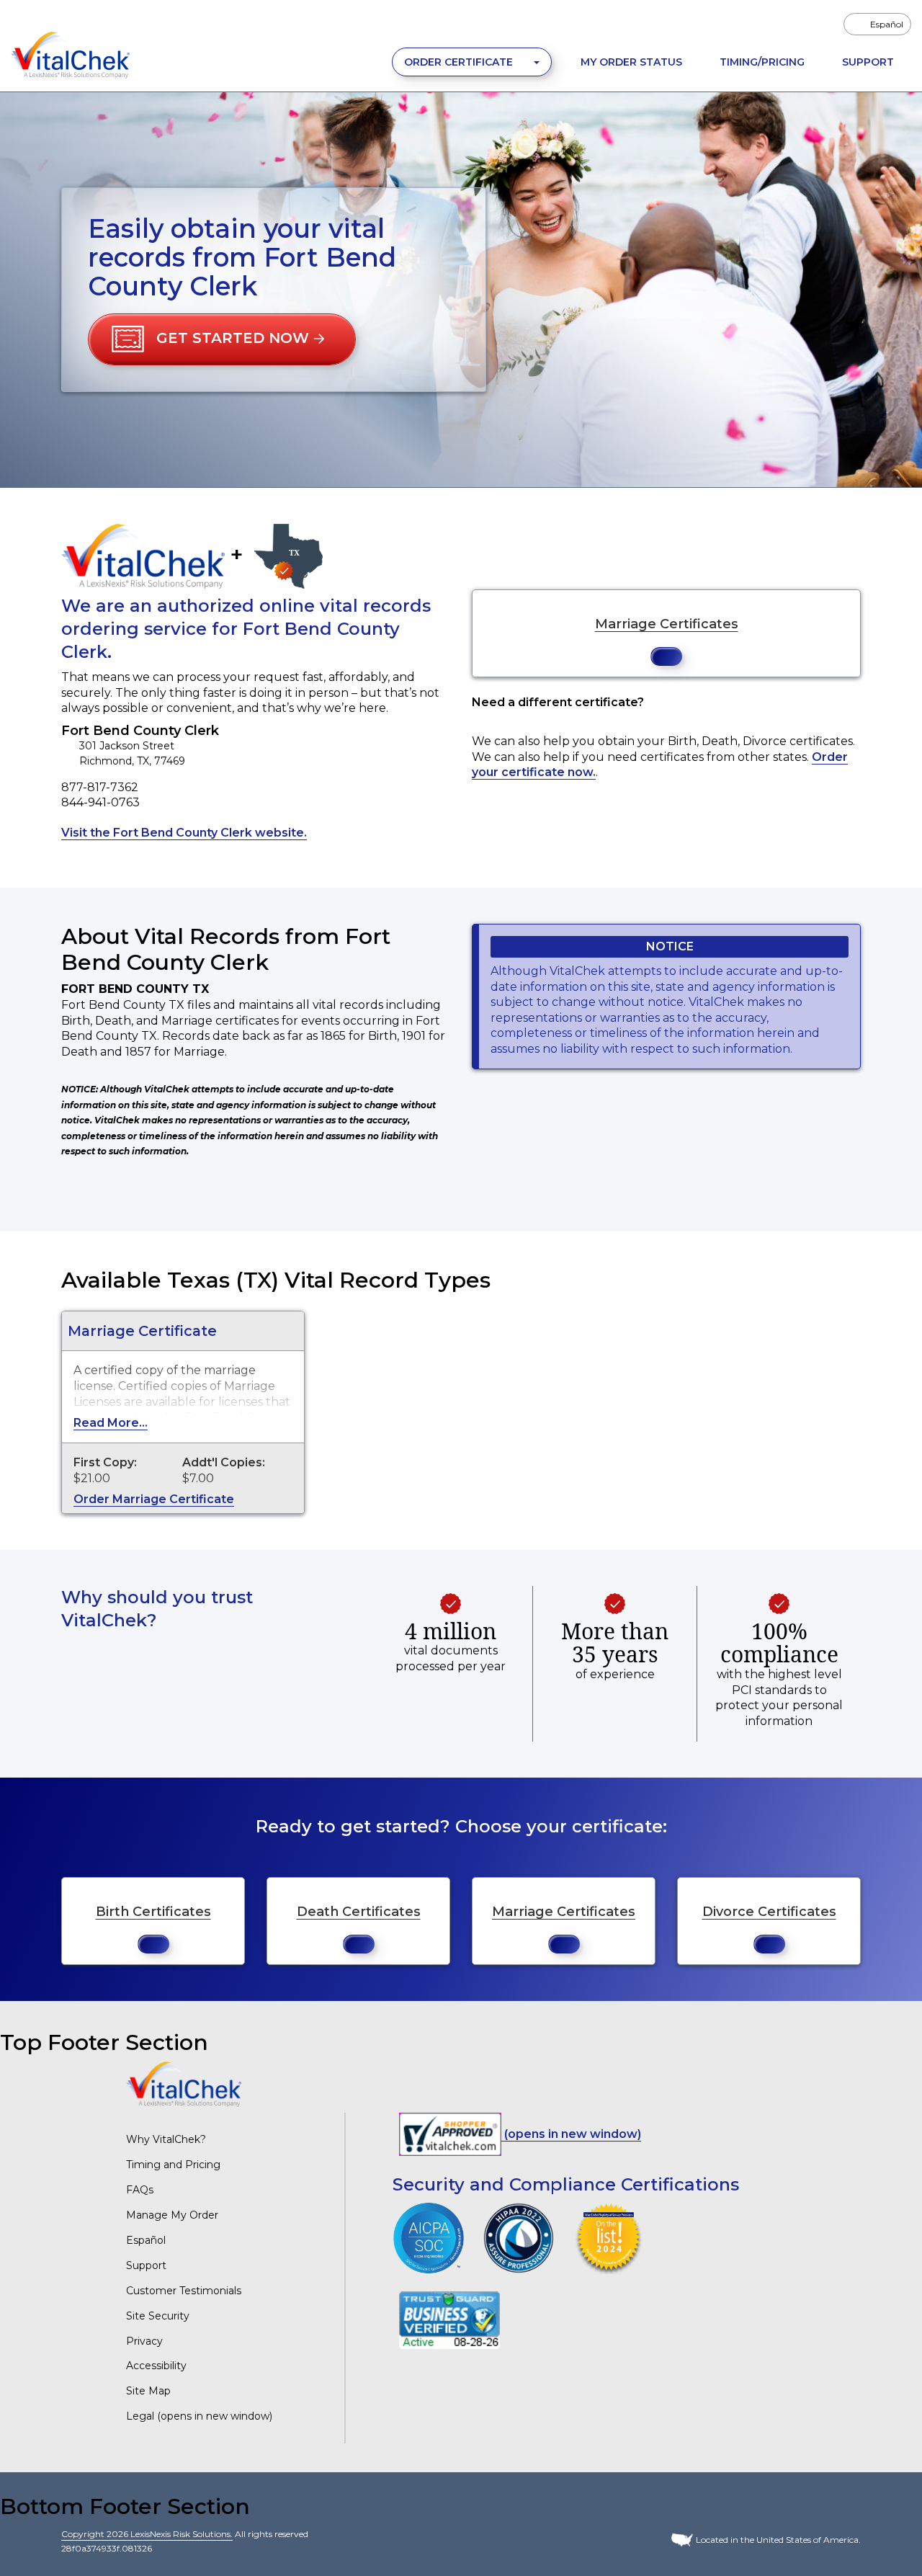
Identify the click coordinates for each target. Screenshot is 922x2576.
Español (146, 2240)
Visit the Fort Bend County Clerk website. (184, 833)
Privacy (144, 2341)
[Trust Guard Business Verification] (449, 2320)
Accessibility (156, 2366)
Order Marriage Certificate (154, 1499)
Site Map (148, 2391)
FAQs (140, 2190)
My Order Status (631, 62)
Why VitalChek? (166, 2139)
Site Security (158, 2316)
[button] (222, 339)
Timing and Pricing (173, 2165)
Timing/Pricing (762, 62)
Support (868, 62)
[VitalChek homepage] (184, 2083)
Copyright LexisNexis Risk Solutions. (147, 2534)
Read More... (111, 1423)
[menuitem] (877, 24)
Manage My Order (172, 2215)
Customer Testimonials (184, 2291)
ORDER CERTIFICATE (460, 62)
